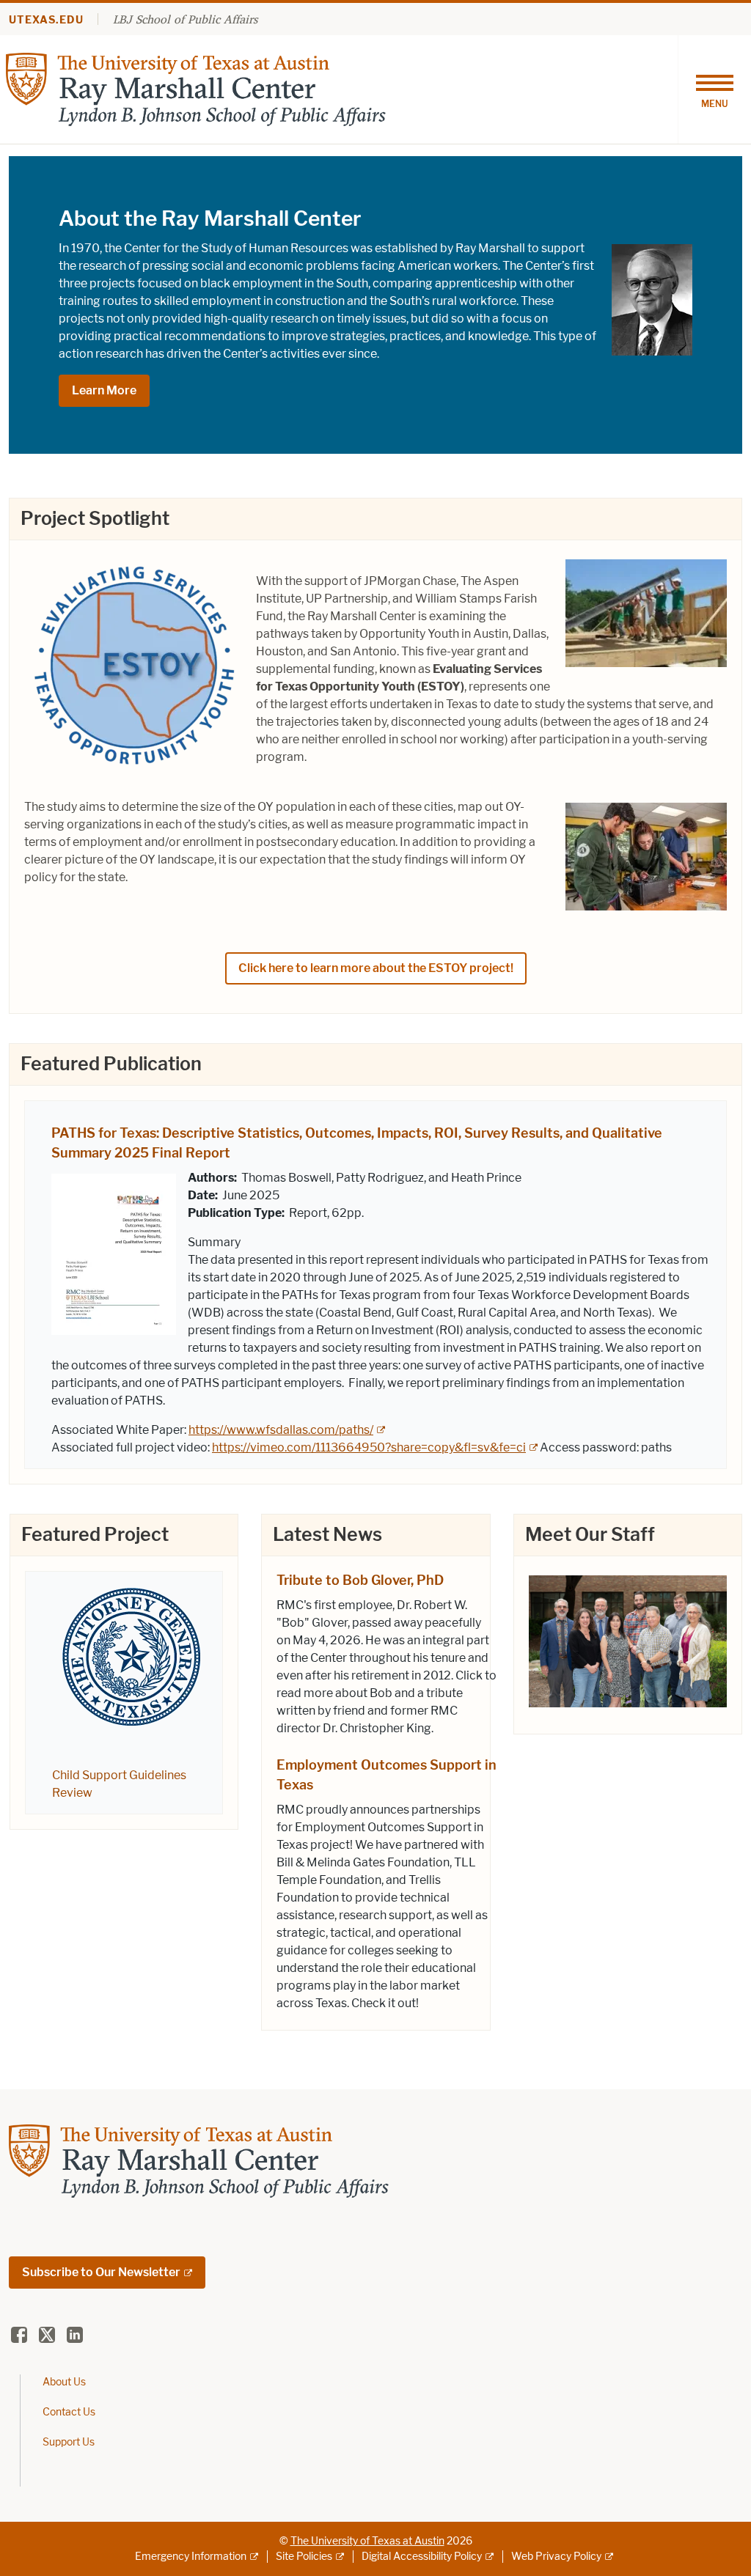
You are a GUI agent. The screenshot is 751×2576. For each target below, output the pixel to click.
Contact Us (69, 2412)
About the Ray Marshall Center (210, 218)
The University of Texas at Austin (367, 2541)
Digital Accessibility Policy (422, 2557)
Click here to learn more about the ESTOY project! (376, 968)
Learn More (104, 390)
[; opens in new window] (628, 1640)
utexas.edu (46, 20)
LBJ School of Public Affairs (185, 19)
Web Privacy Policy (556, 2557)
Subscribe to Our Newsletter (101, 2272)
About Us (64, 2382)
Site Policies (304, 2557)
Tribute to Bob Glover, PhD (360, 1580)
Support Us (69, 2442)
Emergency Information (191, 2557)
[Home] (196, 88)
